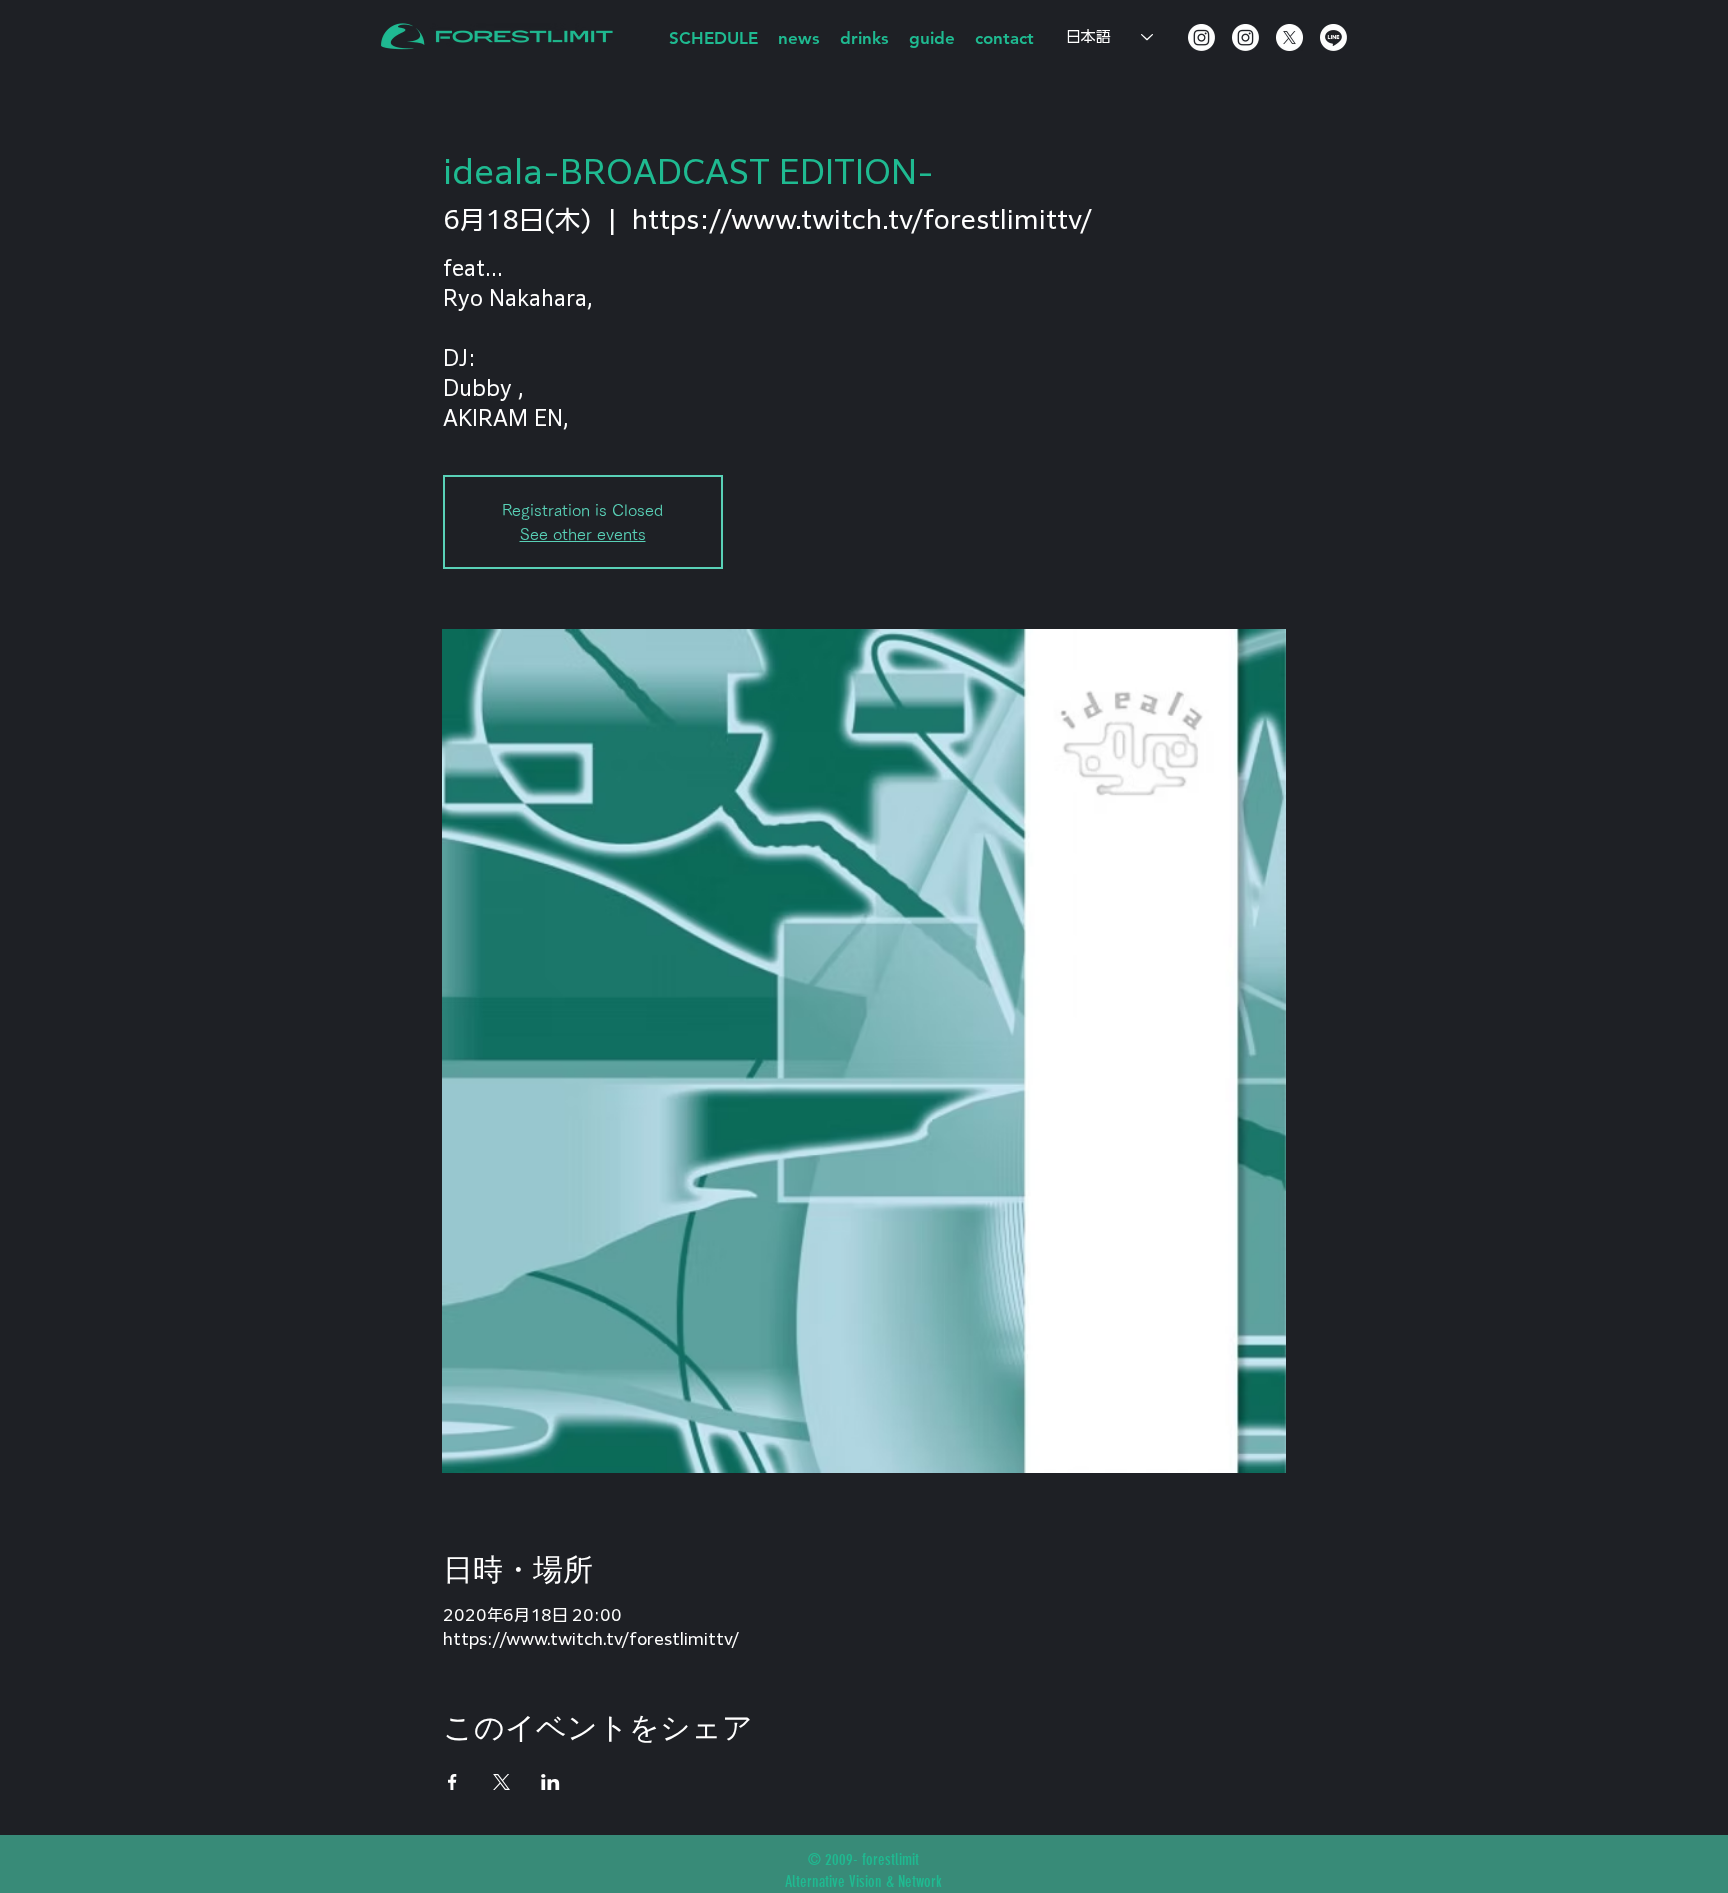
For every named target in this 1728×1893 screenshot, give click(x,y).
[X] (1289, 37)
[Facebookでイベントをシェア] (452, 1782)
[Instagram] (1201, 37)
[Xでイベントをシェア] (501, 1782)
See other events (583, 534)
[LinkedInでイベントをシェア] (550, 1782)
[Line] (1333, 37)
